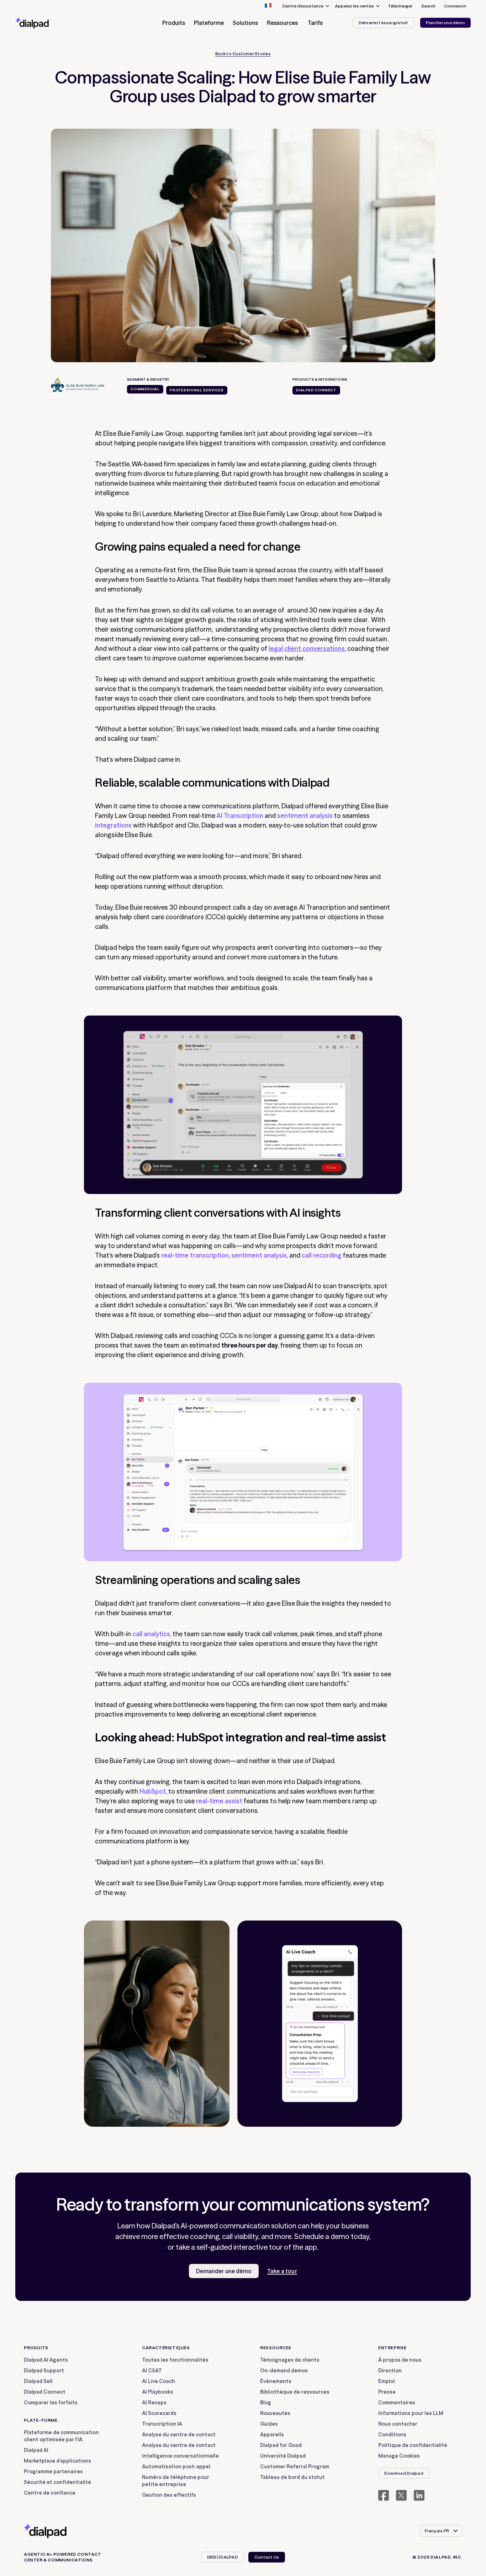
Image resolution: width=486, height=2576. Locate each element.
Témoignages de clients (290, 2360)
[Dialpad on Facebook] (384, 2495)
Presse (387, 2392)
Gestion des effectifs (169, 2495)
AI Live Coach (159, 2381)
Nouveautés (275, 2413)
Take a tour (282, 2271)
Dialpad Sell (38, 2381)
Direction (390, 2371)
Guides (269, 2424)
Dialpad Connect (45, 2392)
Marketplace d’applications (57, 2461)
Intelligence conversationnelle (180, 2456)
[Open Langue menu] (268, 6)
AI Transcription (240, 816)
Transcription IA (162, 2424)
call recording (322, 1255)
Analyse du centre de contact (179, 2435)
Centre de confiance (50, 2493)
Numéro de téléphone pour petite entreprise (176, 2481)
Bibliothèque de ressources (295, 2392)
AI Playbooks (158, 2392)
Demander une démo (224, 2271)
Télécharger (400, 6)
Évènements (276, 2381)
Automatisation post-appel (176, 2467)
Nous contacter (398, 2424)
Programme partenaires (53, 2471)
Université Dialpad (283, 2456)
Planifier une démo (445, 23)
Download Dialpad (404, 2473)
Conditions (392, 2435)
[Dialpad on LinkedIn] (419, 2495)
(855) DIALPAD (223, 2557)
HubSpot (153, 1791)
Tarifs (315, 23)
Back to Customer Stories (243, 54)
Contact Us (267, 2557)
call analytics (151, 1634)
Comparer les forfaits (51, 2403)
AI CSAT (152, 2371)
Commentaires (397, 2403)
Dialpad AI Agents (46, 2360)
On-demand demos (284, 2371)
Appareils (272, 2435)
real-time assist (219, 1801)
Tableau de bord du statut (292, 2477)
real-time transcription (195, 1255)
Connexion (455, 6)
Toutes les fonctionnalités (175, 2360)
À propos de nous (400, 2360)
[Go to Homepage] (45, 23)
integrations (113, 825)
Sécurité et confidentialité (57, 2482)
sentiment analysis (305, 816)
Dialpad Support (44, 2371)
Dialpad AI (36, 2450)
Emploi (387, 2381)
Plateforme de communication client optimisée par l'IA (61, 2436)
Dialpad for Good (281, 2445)
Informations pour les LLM (411, 2413)
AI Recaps (154, 2403)
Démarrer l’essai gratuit (384, 23)
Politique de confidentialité (413, 2445)
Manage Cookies (399, 2456)
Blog (266, 2403)
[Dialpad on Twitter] (401, 2495)
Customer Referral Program (295, 2467)
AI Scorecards (159, 2413)
